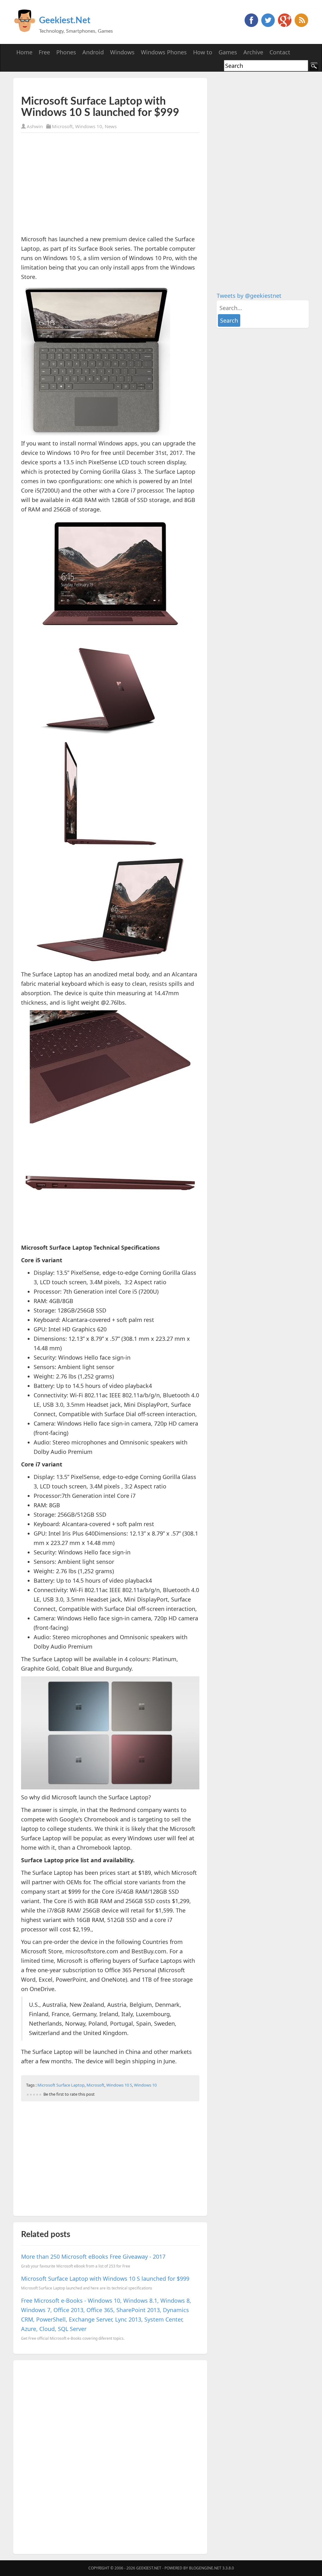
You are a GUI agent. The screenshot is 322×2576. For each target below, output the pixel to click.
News (111, 126)
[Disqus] (110, 2456)
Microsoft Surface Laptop (61, 2085)
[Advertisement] (95, 86)
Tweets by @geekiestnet (249, 296)
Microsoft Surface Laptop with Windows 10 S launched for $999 (105, 2279)
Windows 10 (89, 126)
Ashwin (35, 126)
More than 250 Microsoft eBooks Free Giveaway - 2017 (93, 2257)
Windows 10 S (119, 2085)
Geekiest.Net (65, 20)
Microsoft (62, 126)
